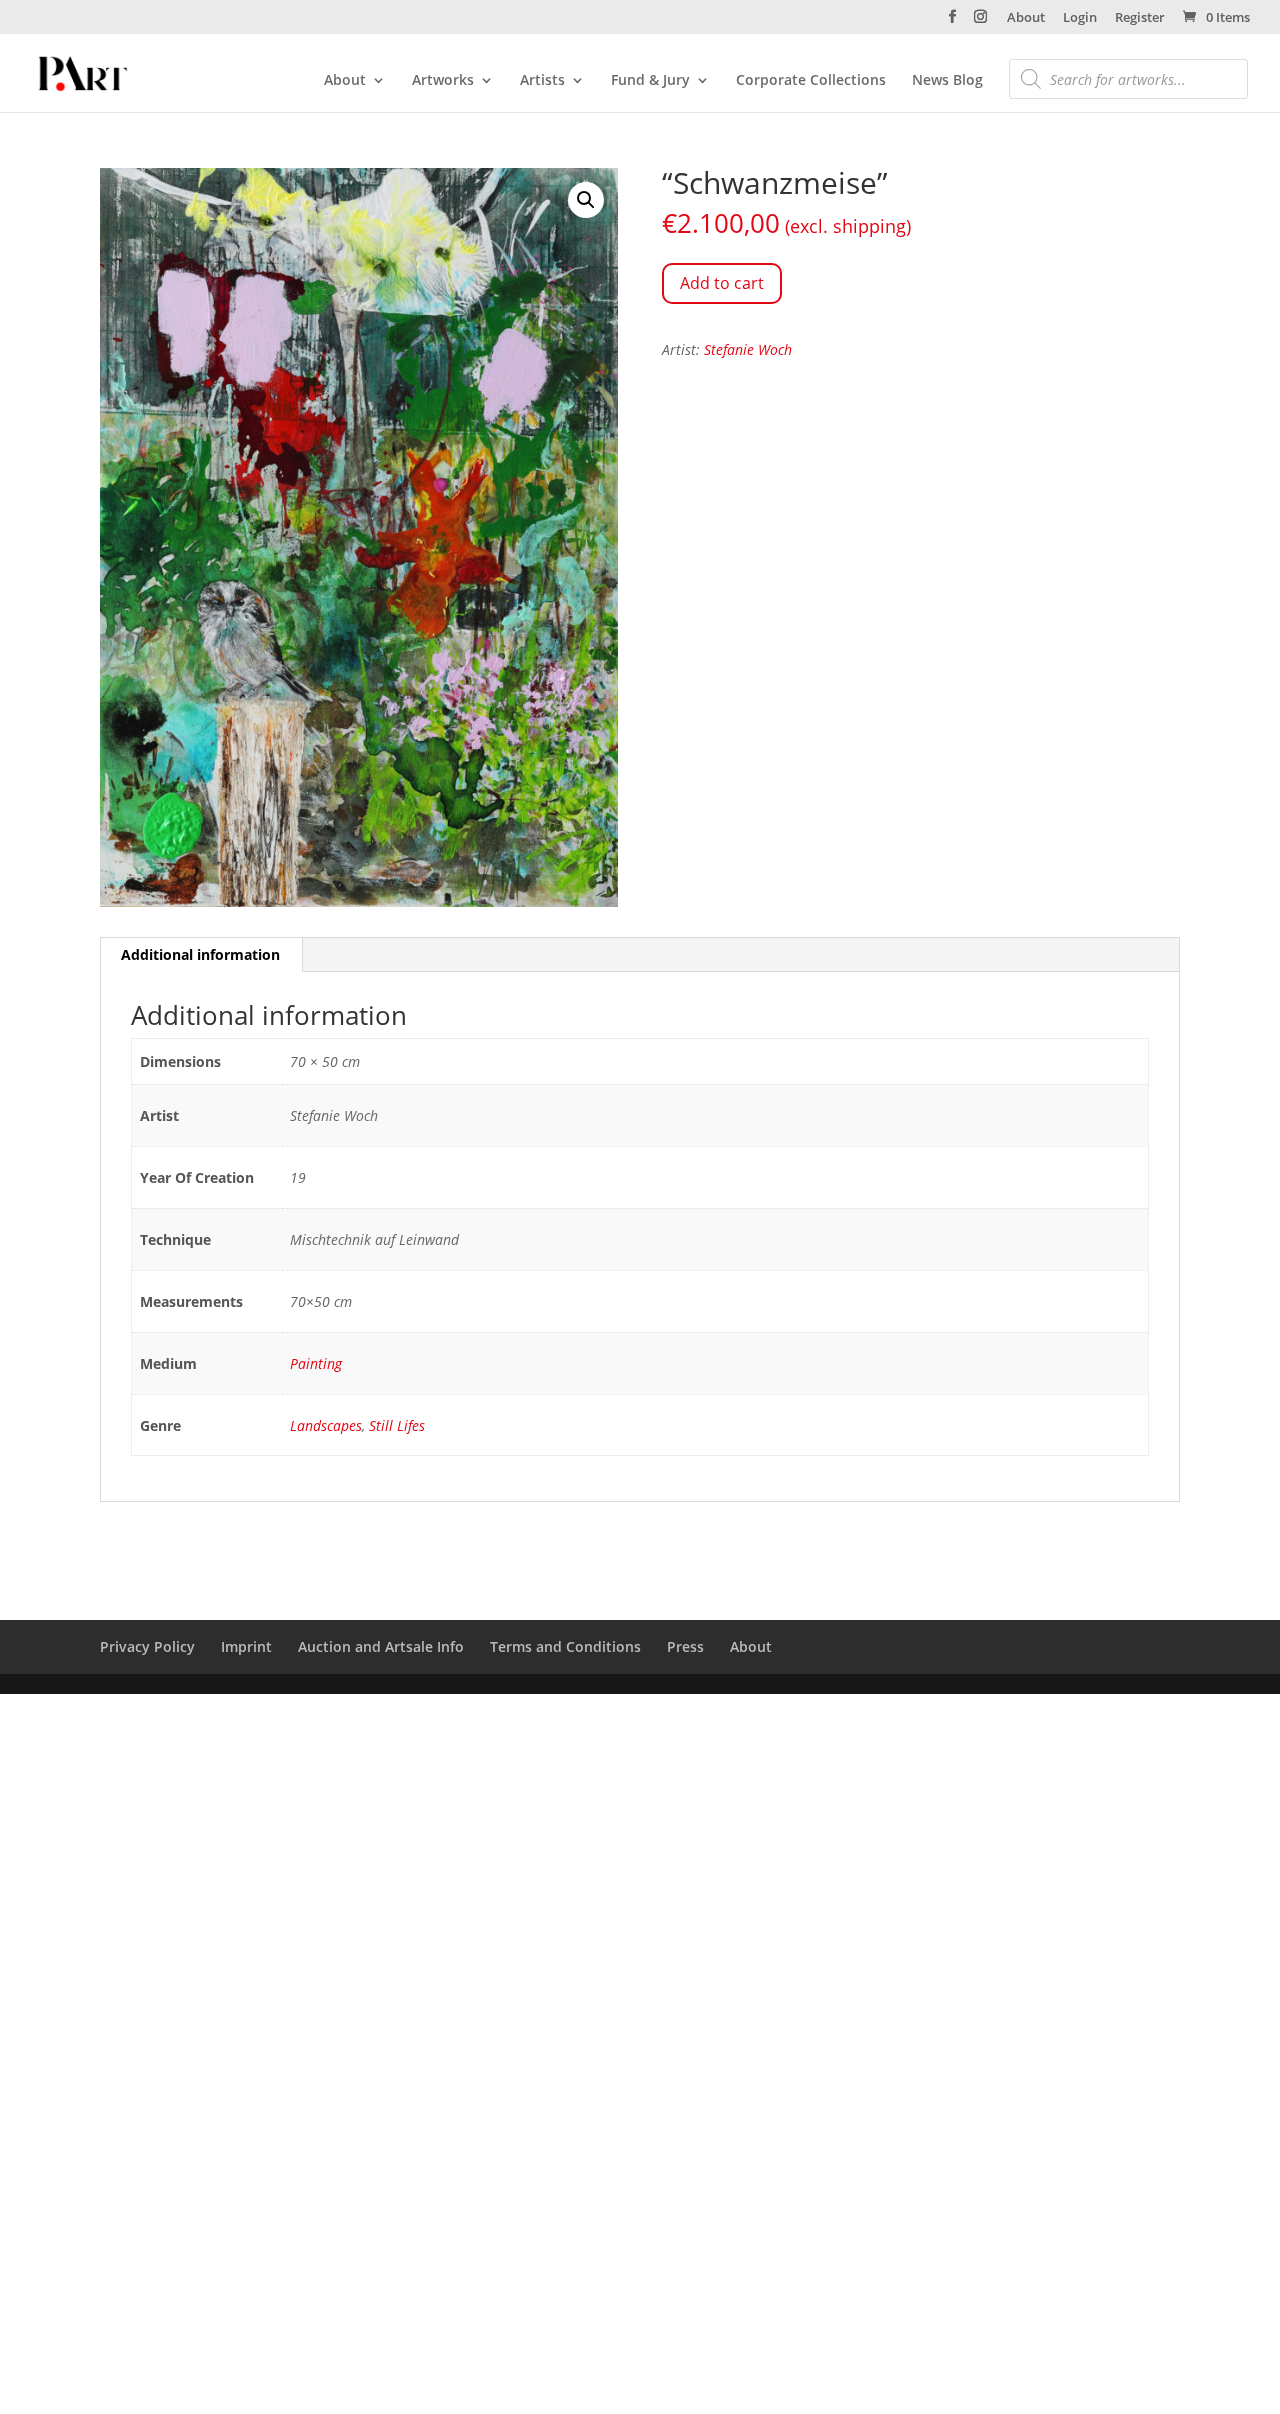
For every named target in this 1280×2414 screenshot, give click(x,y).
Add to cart (722, 283)
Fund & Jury (650, 81)
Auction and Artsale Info (381, 1646)
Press (685, 1646)
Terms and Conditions (565, 1646)
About (1026, 18)
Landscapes (326, 1425)
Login (1080, 18)
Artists (542, 81)
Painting (316, 1363)
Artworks (443, 81)
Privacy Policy (147, 1646)
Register (1140, 18)
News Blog (947, 81)
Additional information (200, 954)
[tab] (201, 955)
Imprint (246, 1646)
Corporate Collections (811, 81)
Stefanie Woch (748, 349)
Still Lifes (397, 1425)
